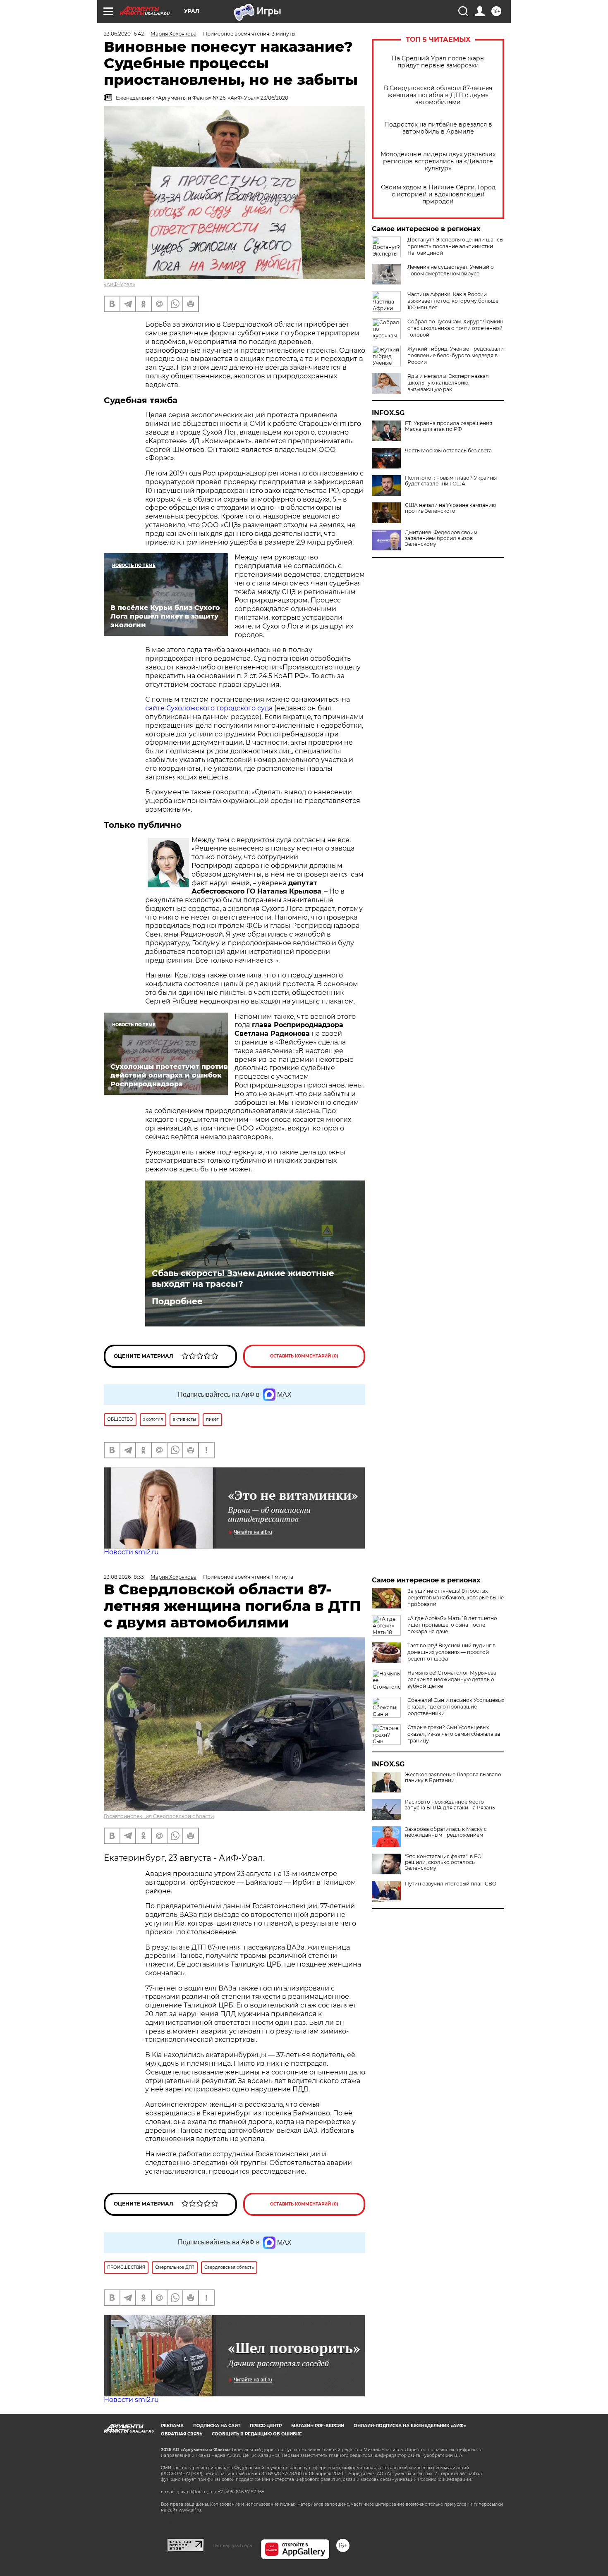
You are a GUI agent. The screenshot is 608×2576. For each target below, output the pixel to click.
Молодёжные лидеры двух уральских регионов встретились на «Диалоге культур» (438, 161)
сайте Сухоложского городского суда (209, 708)
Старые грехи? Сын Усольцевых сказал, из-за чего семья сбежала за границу (454, 1734)
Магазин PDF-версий (318, 2426)
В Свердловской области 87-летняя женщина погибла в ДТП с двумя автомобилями (438, 95)
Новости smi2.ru (131, 1552)
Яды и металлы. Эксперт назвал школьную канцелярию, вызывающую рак (448, 383)
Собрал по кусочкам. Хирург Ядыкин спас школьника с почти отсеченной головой (455, 328)
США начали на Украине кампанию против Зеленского (450, 508)
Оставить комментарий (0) (304, 1356)
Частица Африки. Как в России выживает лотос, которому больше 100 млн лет (453, 301)
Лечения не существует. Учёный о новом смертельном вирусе (451, 270)
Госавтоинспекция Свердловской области (159, 1816)
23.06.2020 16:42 (124, 34)
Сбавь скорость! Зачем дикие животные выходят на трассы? (243, 1278)
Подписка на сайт (217, 2426)
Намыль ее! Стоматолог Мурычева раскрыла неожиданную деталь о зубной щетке (452, 1679)
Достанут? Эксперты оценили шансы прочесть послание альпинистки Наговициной (455, 246)
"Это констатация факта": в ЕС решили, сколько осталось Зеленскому (443, 1862)
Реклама (172, 2426)
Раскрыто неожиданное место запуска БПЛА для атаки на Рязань (450, 1805)
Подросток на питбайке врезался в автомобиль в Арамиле (438, 128)
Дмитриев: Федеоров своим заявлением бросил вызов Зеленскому (441, 538)
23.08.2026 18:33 (124, 1577)
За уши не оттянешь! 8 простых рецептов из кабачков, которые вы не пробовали (456, 1597)
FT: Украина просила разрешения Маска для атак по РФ (449, 426)
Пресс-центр (266, 2426)
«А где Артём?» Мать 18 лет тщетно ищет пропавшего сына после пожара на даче (452, 1625)
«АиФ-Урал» (120, 284)
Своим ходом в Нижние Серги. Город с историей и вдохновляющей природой (438, 195)
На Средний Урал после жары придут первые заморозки (438, 62)
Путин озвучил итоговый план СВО (451, 1884)
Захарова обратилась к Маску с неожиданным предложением (446, 1832)
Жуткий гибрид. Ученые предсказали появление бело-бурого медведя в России (456, 355)
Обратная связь (182, 2434)
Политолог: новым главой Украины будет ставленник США (451, 481)
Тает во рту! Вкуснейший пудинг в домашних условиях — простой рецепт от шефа (451, 1652)
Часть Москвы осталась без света (448, 451)
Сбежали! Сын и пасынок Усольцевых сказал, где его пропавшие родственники (456, 1707)
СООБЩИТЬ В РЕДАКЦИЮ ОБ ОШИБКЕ (257, 2434)
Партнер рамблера (232, 2545)
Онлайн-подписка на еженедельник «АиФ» (410, 2426)
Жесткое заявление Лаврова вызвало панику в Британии (453, 1778)
